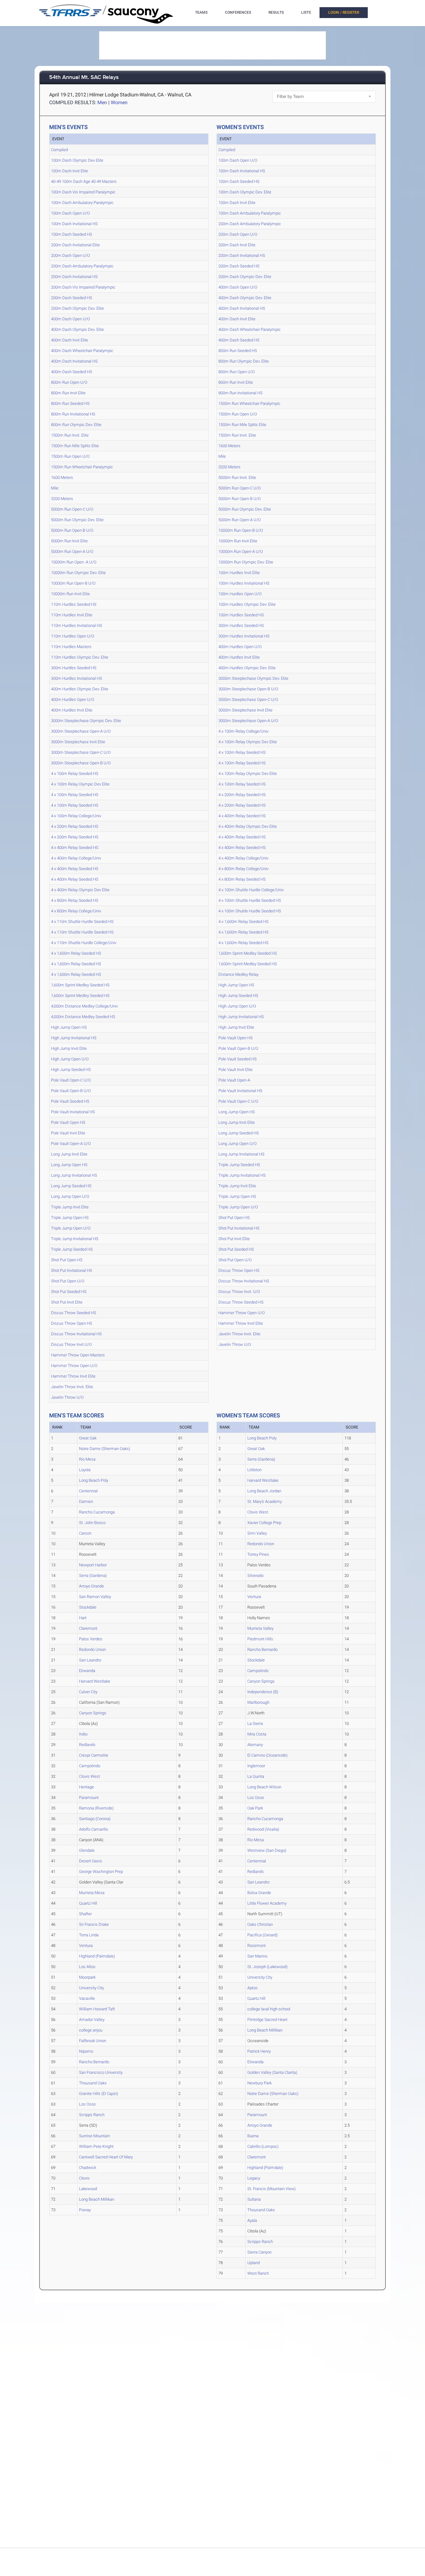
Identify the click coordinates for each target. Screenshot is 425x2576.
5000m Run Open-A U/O (72, 551)
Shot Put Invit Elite (67, 1302)
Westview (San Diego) (267, 1850)
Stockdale (88, 1607)
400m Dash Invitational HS (74, 361)
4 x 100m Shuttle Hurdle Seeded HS (250, 900)
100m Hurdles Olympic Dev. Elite (247, 604)
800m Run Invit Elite (68, 393)
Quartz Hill (88, 1903)
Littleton (255, 1470)
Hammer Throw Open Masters (78, 1355)
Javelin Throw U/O (67, 1397)
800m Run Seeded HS (70, 403)
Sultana (254, 2199)
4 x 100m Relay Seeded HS (75, 774)
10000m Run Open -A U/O (74, 562)
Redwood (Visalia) (263, 1829)
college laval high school (269, 2009)
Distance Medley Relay (238, 974)
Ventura (86, 1946)
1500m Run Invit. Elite (70, 435)
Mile (55, 488)
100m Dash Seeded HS (72, 234)
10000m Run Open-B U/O (73, 583)
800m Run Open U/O (69, 382)
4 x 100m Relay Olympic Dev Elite (80, 784)
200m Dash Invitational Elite (75, 245)
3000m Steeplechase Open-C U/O (81, 752)
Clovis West (89, 1776)
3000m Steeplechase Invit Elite (78, 742)
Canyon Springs (93, 1713)
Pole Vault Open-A (234, 1080)
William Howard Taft (97, 2009)
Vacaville (87, 1998)
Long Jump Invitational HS (74, 1175)
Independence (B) (263, 1692)
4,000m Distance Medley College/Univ (84, 1006)
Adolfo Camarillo (93, 1829)
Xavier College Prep (264, 1523)
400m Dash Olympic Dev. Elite (77, 329)
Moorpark (87, 1977)
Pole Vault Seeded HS (70, 1101)
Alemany (255, 1745)
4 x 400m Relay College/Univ (76, 858)
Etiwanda (87, 1671)
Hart (83, 1618)
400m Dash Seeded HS (72, 372)
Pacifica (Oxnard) (262, 1935)
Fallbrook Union (93, 2041)
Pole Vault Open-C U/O (71, 1080)
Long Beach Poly (94, 1480)
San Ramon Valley (95, 1597)
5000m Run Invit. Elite (237, 477)
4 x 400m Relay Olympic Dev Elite (80, 890)
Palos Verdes (91, 1639)
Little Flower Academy (267, 1903)
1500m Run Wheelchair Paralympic (82, 467)
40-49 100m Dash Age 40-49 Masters (84, 181)
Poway (85, 2210)
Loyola (85, 1470)
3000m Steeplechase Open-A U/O (81, 731)
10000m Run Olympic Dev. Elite (78, 573)
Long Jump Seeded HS (71, 1186)
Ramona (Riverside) (96, 1808)
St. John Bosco (92, 1523)
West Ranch (258, 2273)
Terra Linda (89, 1935)
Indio (83, 1734)
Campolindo (90, 1766)
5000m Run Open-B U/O (72, 530)
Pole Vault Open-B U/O (71, 1091)
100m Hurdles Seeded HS (241, 615)
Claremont (88, 1628)
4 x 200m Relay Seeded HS (75, 826)
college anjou (91, 2030)
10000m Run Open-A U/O (241, 551)
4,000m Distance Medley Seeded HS (83, 1017)
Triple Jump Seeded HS (72, 1249)
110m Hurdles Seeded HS (74, 604)
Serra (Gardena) (93, 1575)
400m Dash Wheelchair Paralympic (82, 351)
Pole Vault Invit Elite (68, 1133)
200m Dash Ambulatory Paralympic (82, 266)
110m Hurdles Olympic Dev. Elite (80, 657)
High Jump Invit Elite (69, 1048)
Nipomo (86, 2051)
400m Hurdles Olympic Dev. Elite (80, 689)
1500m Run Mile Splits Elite (75, 446)
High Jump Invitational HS (74, 1038)
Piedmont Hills (260, 1639)
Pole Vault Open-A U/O (71, 1144)
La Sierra (255, 1724)
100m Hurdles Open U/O (240, 594)
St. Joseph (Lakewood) (267, 1967)
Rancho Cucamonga (97, 1512)
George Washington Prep (101, 1872)
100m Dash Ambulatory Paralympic (82, 203)
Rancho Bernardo (94, 2062)
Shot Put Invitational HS (72, 1270)
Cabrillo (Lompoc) (263, 2146)
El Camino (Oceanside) (267, 1755)
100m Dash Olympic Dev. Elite (245, 192)
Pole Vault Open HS (68, 1122)
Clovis (84, 2178)
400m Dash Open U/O (70, 319)
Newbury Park (259, 2083)
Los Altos (87, 1967)
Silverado (255, 1575)
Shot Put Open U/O (68, 1281)
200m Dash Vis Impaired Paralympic (83, 287)
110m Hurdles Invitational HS (77, 625)
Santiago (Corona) (95, 1819)
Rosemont (257, 1946)
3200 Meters (62, 499)
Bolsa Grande (259, 1893)
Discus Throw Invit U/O (71, 1344)
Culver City (88, 1692)
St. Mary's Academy (265, 1501)
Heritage (86, 1787)
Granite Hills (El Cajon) (98, 2094)
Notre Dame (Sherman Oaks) (105, 1449)
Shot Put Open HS (67, 1260)
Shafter (85, 1914)
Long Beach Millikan (97, 2199)
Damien (86, 1501)
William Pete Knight (96, 2146)
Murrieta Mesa (92, 1893)
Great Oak (88, 1438)
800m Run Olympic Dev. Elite (76, 425)
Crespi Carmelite (94, 1755)
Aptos (252, 1988)
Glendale (87, 1850)
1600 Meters (62, 477)
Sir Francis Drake (94, 1924)
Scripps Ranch (92, 2115)
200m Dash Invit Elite (237, 245)
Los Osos (87, 2104)
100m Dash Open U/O (70, 213)
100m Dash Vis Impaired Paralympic (83, 192)
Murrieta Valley (260, 1628)
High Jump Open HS (69, 1027)
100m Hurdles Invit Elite (239, 573)
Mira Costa (257, 1734)
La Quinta (256, 1776)
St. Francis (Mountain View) (271, 2189)
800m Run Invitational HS (73, 414)
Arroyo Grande (91, 1586)
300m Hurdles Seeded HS (74, 668)
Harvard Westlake (95, 1681)
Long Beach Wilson (264, 1787)
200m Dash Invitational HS (74, 277)
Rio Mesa (87, 1459)
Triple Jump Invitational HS (75, 1239)
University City (91, 1988)
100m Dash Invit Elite (70, 171)
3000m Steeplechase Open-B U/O (81, 763)
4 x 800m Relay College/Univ (76, 911)
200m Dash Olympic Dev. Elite (77, 308)
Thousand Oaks (93, 2083)
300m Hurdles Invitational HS (77, 678)
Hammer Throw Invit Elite (73, 1376)
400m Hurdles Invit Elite (72, 710)
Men (102, 102)
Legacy (254, 2178)
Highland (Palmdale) (97, 1956)
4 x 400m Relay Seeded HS (75, 848)
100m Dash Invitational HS (74, 224)
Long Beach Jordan (264, 1491)
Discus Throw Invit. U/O (239, 1292)
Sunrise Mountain (94, 2136)
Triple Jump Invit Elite (70, 1207)
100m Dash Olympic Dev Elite (77, 160)
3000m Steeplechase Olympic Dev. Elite (86, 721)
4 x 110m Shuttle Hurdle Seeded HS (82, 922)
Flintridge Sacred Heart (267, 2020)
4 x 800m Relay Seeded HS (75, 900)
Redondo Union (92, 1649)
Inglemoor (256, 1766)
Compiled (59, 150)
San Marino (257, 1956)
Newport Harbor (93, 1565)
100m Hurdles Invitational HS (244, 583)
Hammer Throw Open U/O (74, 1366)
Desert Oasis (91, 1861)
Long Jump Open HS (69, 1165)
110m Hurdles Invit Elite (72, 615)
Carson (85, 1533)
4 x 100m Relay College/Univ (76, 816)
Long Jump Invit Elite (69, 1154)
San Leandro (90, 1660)
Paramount (89, 1798)
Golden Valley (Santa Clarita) (272, 2072)
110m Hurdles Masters (71, 647)
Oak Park (255, 1808)
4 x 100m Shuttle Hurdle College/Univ (251, 890)
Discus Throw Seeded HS (74, 1313)
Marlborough (258, 1702)
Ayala (252, 2220)
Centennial (88, 1491)
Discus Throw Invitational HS (76, 1334)
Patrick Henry (259, 2051)
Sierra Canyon (259, 2252)
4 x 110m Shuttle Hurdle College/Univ (84, 943)
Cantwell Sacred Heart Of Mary (106, 2157)
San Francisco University (101, 2072)
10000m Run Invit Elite (70, 594)
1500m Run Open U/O (70, 456)
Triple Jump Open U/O (71, 1228)
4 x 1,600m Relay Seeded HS (76, 953)
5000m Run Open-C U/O (72, 509)
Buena (253, 2136)
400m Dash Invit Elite (70, 340)
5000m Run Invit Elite (69, 541)
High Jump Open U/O (70, 1059)
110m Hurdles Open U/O (73, 636)
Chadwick (88, 2168)
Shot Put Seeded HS (69, 1292)
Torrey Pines (258, 1554)
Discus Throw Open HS (72, 1323)
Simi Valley (257, 1533)
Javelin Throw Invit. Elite (72, 1387)
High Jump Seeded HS (71, 1070)
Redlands (87, 1745)
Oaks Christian (260, 1924)
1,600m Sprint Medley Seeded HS (80, 985)
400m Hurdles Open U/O (73, 700)
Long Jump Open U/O (70, 1196)
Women (119, 102)
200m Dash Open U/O (70, 255)
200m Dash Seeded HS (72, 298)
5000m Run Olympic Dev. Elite (77, 520)
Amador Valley (92, 2020)
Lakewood (88, 2189)
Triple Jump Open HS (70, 1218)
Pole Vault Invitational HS (73, 1112)
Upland (254, 2263)
